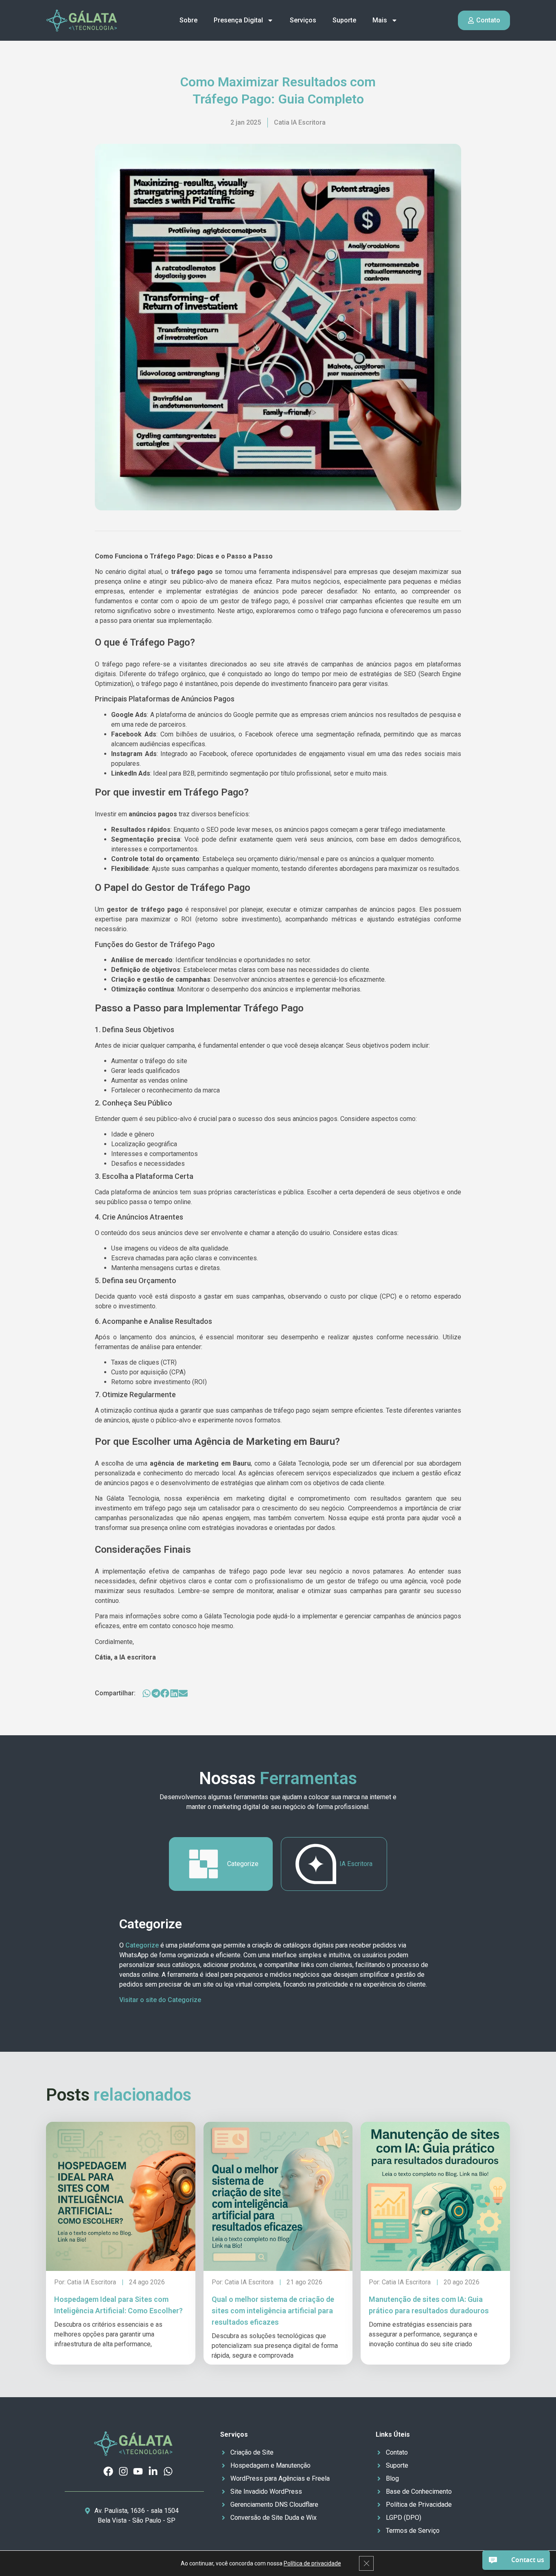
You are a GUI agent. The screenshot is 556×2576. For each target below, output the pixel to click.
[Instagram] (123, 2471)
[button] (147, 1693)
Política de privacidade (312, 2563)
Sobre (188, 20)
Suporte (344, 20)
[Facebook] (108, 2471)
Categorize (142, 1945)
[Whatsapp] (168, 2471)
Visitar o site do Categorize (160, 2000)
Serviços (303, 20)
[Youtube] (138, 2471)
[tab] (221, 1864)
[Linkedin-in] (153, 2471)
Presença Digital (238, 20)
